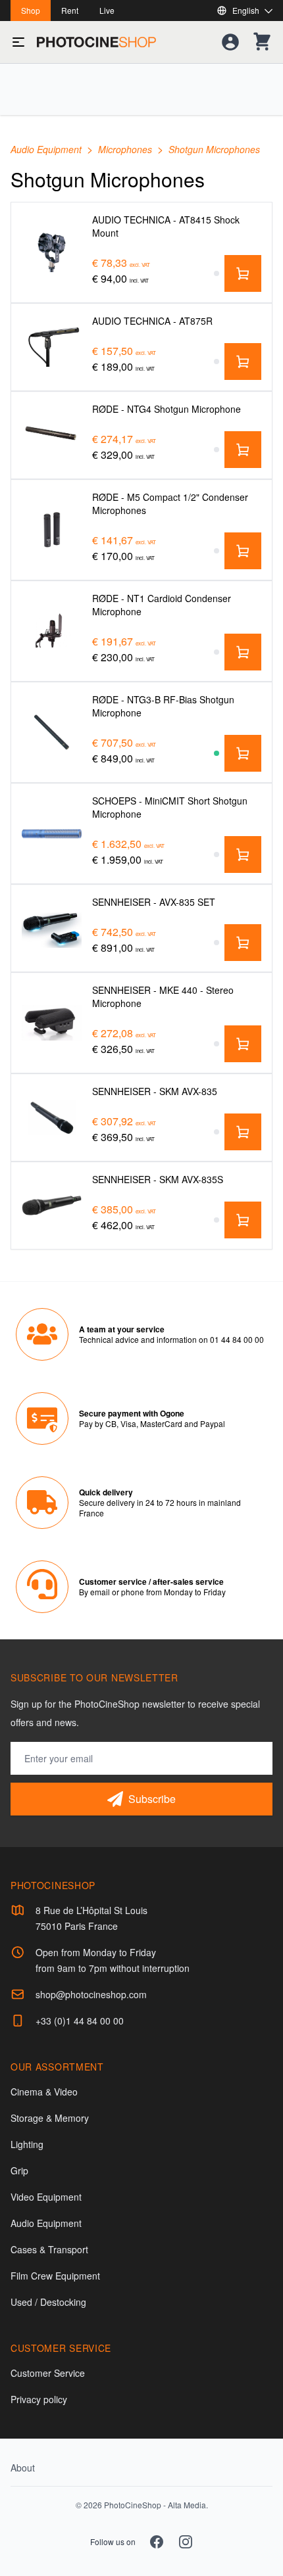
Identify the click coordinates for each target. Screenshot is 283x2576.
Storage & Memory (50, 2118)
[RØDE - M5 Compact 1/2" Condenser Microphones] (52, 529)
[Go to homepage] (96, 42)
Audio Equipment (47, 149)
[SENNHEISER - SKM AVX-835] (52, 1117)
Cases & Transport (49, 2249)
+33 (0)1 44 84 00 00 (80, 2021)
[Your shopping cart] (262, 42)
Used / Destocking (48, 2302)
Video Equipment (46, 2197)
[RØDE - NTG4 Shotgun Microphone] (52, 435)
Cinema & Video (44, 2092)
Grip (19, 2170)
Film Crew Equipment (55, 2276)
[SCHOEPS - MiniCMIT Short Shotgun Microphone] (52, 834)
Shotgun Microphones (214, 149)
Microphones (126, 149)
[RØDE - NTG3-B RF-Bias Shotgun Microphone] (52, 732)
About (23, 2468)
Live (107, 10)
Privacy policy (39, 2399)
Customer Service (48, 2373)
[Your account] (230, 42)
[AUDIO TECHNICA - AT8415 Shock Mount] (52, 252)
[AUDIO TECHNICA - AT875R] (52, 347)
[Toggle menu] (18, 42)
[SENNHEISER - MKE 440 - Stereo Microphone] (52, 1022)
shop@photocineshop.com (91, 1994)
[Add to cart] (243, 273)
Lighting (27, 2144)
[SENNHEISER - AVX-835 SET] (52, 928)
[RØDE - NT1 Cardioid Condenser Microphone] (52, 631)
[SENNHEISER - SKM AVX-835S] (52, 1205)
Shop (31, 10)
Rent (70, 10)
